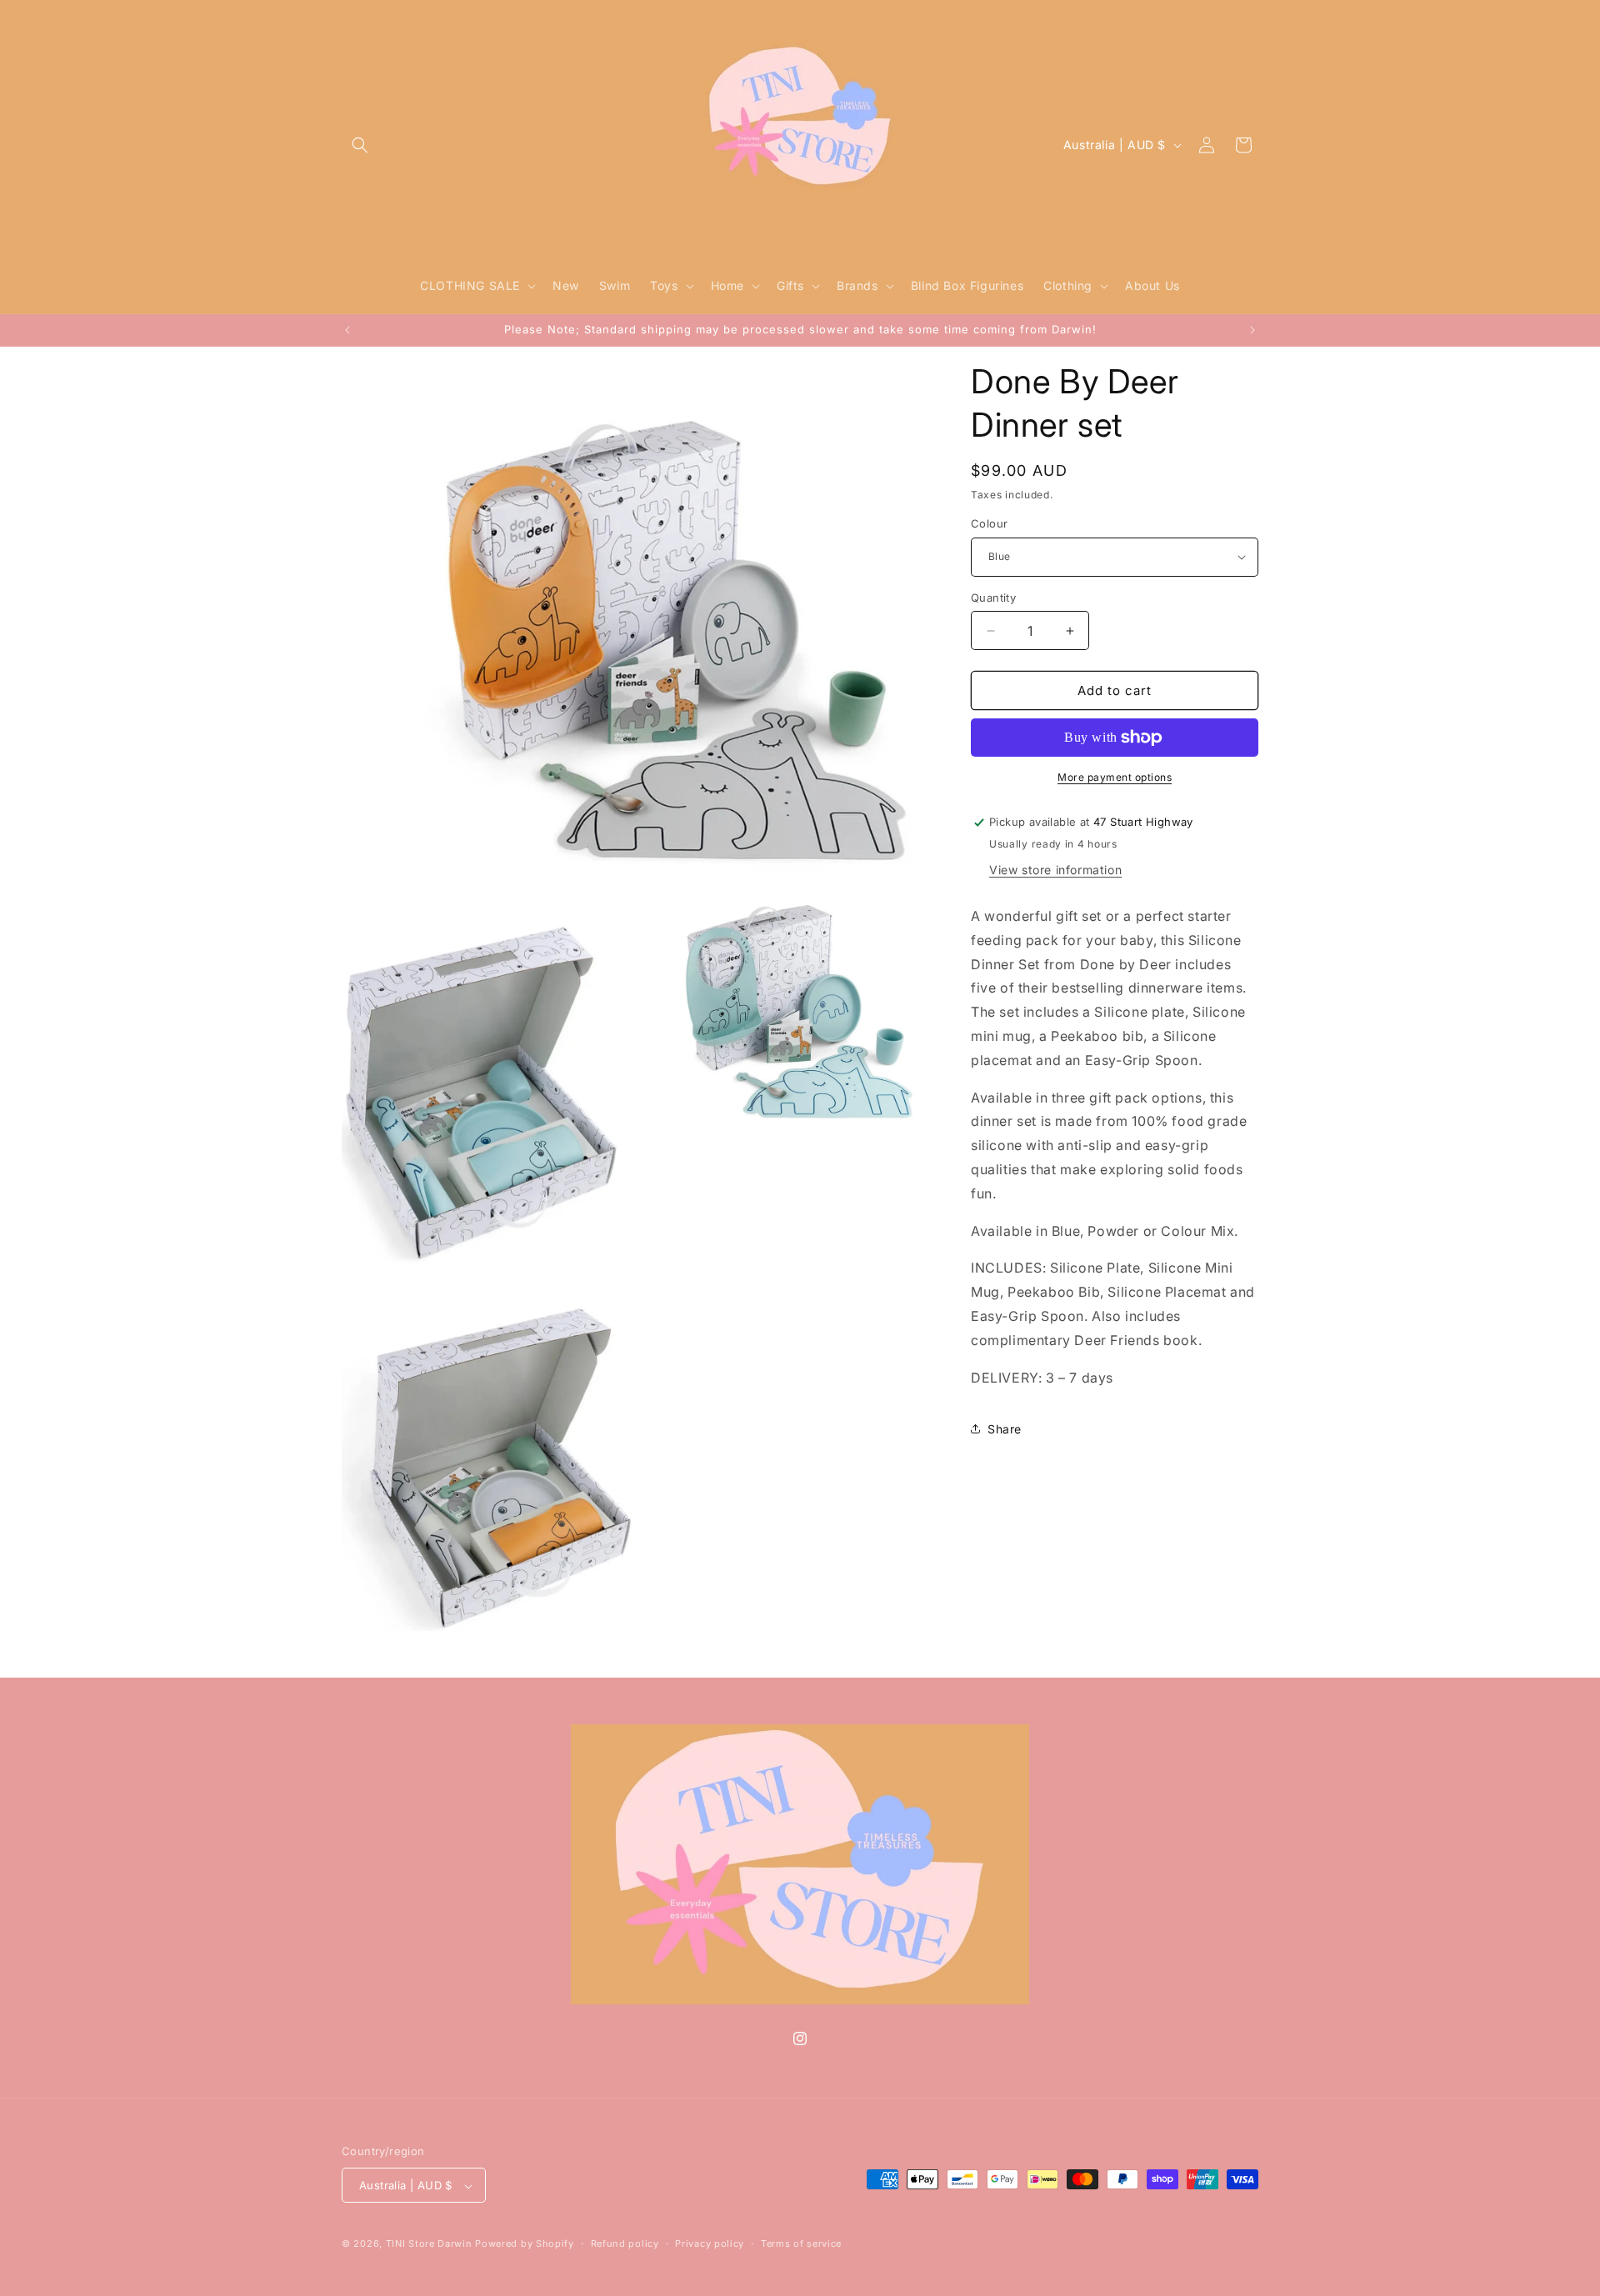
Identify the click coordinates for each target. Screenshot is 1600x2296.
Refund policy (625, 2243)
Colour (989, 523)
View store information (1055, 870)
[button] (360, 145)
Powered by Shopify (525, 2244)
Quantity (993, 598)
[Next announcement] (1252, 330)
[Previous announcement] (347, 330)
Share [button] (1005, 1429)
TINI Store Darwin (429, 2244)
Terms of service (801, 2243)
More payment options (1115, 777)
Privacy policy (710, 2243)
